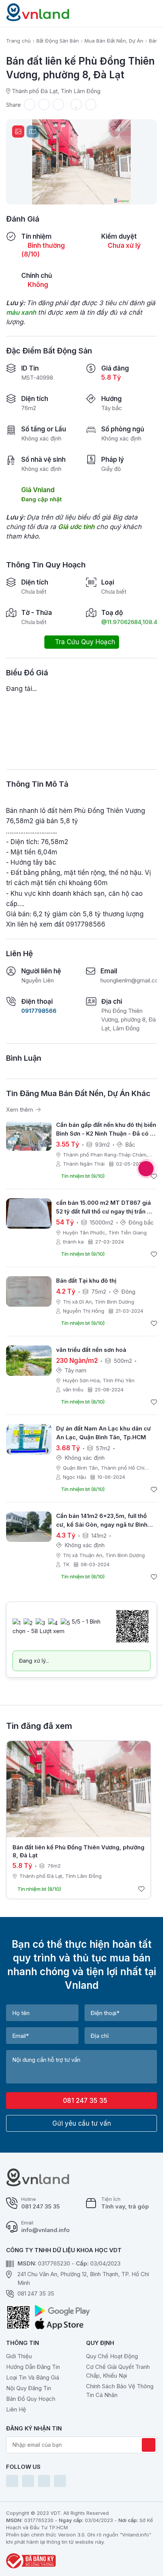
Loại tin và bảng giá (33, 2377)
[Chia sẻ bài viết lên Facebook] (44, 105)
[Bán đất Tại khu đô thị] (29, 1291)
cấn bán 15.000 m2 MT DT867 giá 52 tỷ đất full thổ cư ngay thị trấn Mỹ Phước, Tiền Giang (106, 1211)
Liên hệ (16, 2409)
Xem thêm (20, 1110)
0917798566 (39, 1011)
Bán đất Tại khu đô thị (86, 1281)
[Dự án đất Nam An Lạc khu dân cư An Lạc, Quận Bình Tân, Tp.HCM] (29, 1439)
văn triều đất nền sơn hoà (91, 1350)
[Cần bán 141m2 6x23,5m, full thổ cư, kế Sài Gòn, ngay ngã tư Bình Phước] (29, 1527)
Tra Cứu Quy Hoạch (84, 642)
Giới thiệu (19, 2356)
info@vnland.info (45, 2230)
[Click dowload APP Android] (62, 2311)
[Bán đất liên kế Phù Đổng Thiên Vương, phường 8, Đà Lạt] (78, 1789)
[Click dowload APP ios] (62, 2324)
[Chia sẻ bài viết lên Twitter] (58, 105)
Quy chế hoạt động (112, 2356)
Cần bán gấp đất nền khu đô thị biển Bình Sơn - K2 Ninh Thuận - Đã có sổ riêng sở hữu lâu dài (107, 1134)
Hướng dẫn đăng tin (33, 2367)
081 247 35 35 (84, 2101)
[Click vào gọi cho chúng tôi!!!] (146, 1169)
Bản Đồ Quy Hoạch (31, 2399)
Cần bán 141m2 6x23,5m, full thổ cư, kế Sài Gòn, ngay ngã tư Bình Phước (102, 1525)
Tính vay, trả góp (125, 2206)
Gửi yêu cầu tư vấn (82, 2123)
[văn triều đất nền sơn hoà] (29, 1361)
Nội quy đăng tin (29, 2388)
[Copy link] (30, 105)
